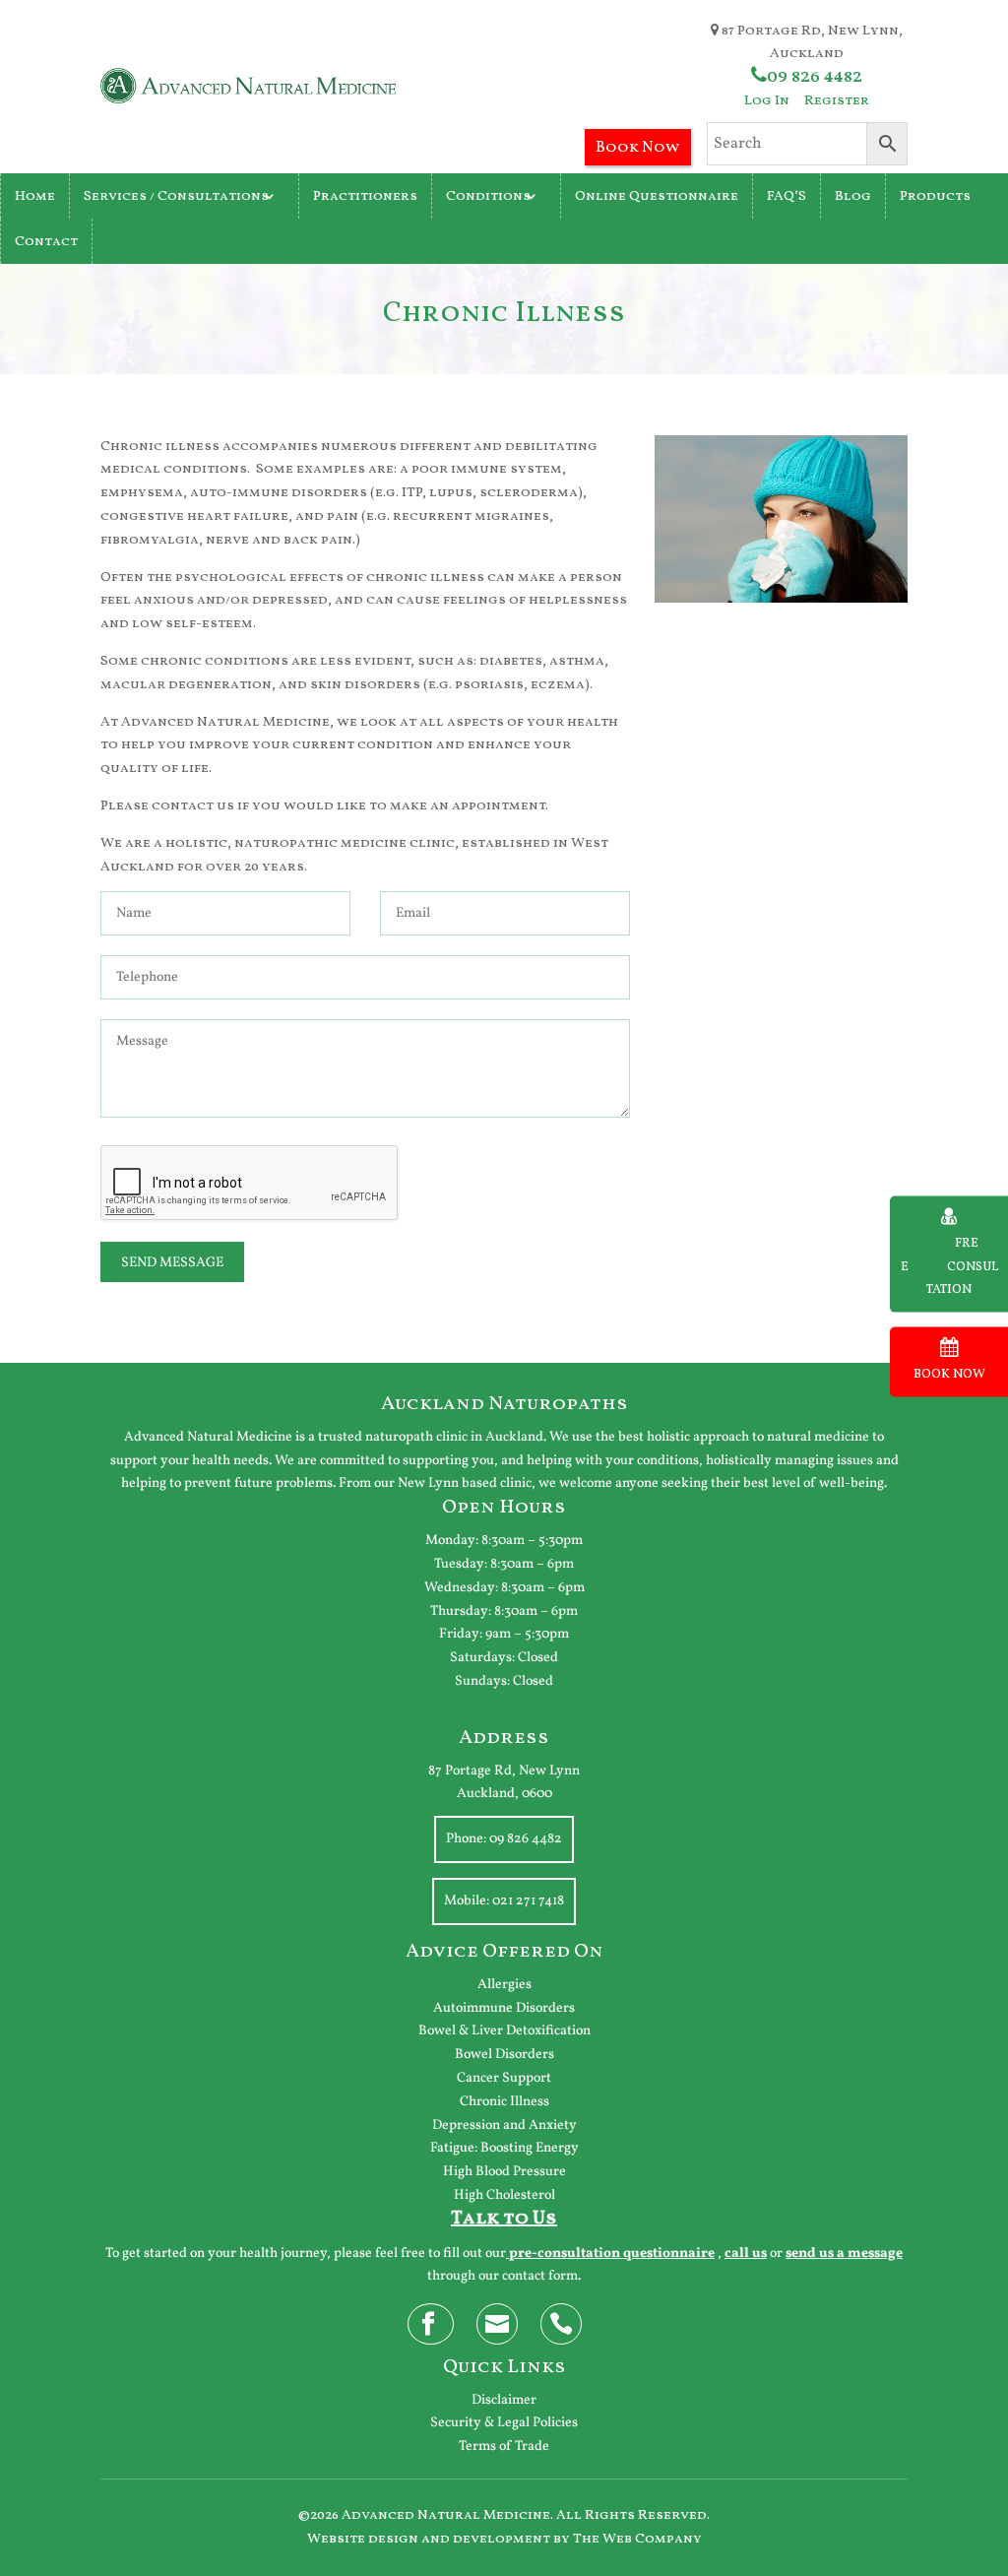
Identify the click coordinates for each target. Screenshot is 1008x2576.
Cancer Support (504, 2078)
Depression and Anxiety (504, 2125)
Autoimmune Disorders (504, 2008)
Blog (853, 196)
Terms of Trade (504, 2447)
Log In (767, 101)
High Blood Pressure (504, 2172)
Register (837, 101)
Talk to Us (504, 2219)
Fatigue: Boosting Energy (504, 2148)
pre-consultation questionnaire (612, 2254)
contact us (193, 806)
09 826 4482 (815, 77)
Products (935, 196)
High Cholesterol (504, 2195)
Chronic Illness (504, 2102)
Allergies (504, 1985)
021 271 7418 (528, 1901)
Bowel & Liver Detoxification (504, 2031)
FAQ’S (787, 196)
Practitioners (365, 196)
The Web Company (637, 2539)
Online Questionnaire (657, 196)
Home (35, 196)
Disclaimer (504, 2400)
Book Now (638, 148)
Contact (46, 242)
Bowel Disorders (504, 2055)
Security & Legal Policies (504, 2423)
